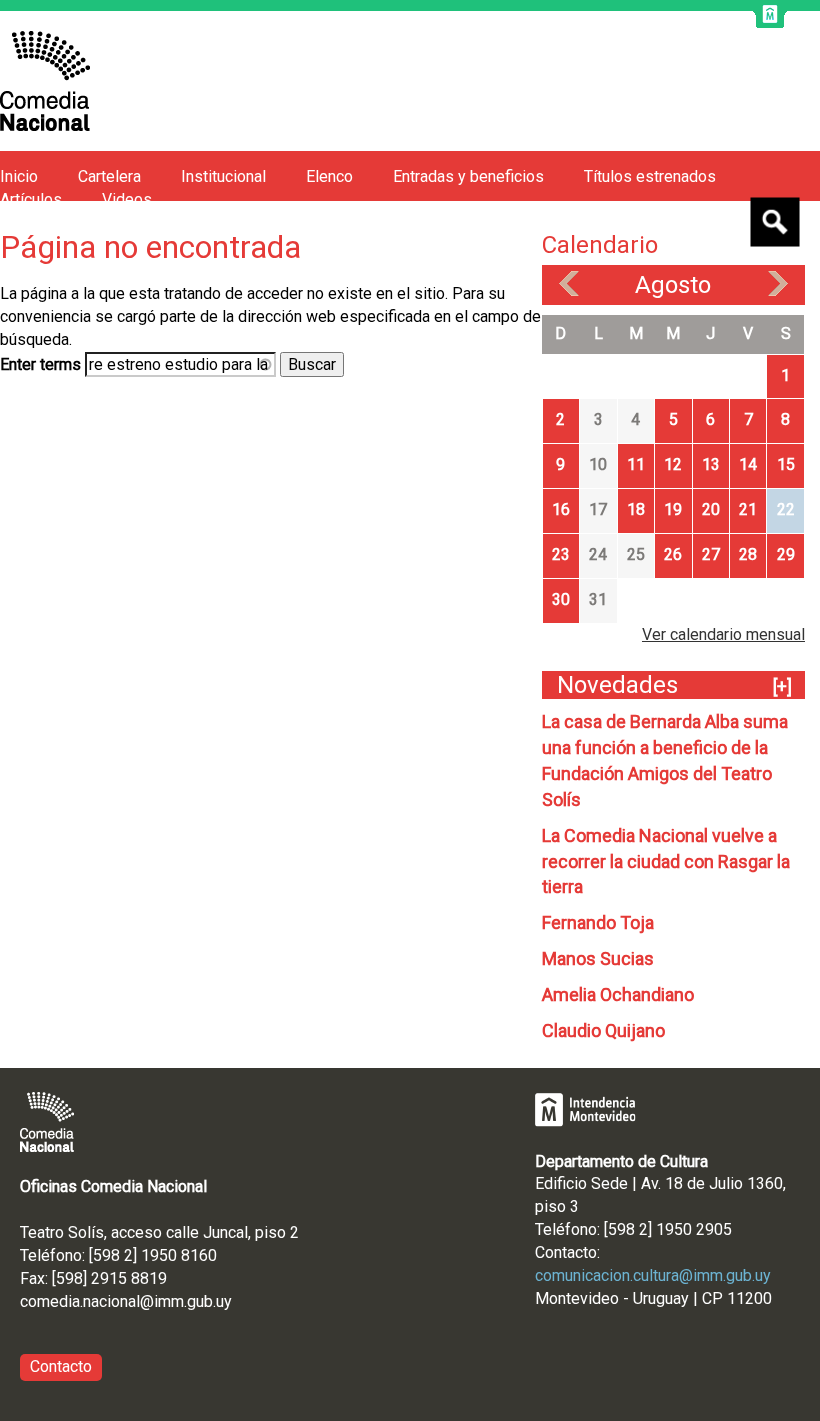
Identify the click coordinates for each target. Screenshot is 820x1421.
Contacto (61, 1366)
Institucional (223, 176)
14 (748, 464)
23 (561, 554)
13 (711, 464)
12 (673, 464)
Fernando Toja (598, 922)
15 (786, 464)
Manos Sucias (598, 958)
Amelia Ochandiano (618, 994)
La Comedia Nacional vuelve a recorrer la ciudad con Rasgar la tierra (666, 861)
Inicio (19, 176)
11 (636, 464)
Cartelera (109, 176)
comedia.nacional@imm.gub (116, 1301)
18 (636, 509)
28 (748, 554)
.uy (222, 1301)
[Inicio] (45, 81)
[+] (782, 686)
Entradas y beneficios (468, 176)
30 (561, 599)
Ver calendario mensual (723, 634)
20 (711, 509)
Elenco (329, 176)
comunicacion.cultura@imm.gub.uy (653, 1275)
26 (673, 554)
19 (673, 509)
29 (786, 554)
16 (561, 509)
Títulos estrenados (650, 176)
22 (786, 509)
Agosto (673, 285)
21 (748, 509)
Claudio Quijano (603, 1030)
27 (711, 554)
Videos (127, 199)
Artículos (31, 199)
